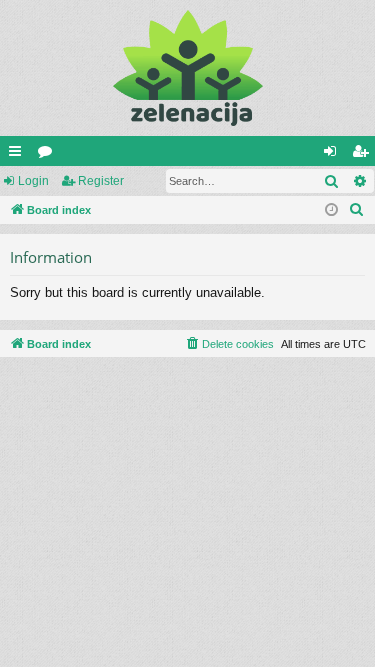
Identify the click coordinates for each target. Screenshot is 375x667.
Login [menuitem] (334, 155)
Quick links (19, 155)
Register (101, 181)
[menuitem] (357, 210)
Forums (49, 155)
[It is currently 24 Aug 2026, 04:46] (331, 210)
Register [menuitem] (364, 155)
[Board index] (187, 68)
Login (33, 181)
